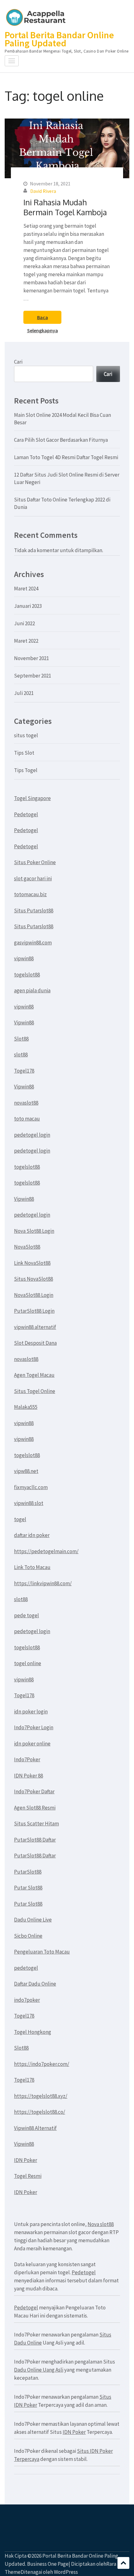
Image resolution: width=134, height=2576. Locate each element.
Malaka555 (26, 1407)
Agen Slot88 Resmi (35, 1808)
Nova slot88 (101, 2224)
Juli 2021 (24, 693)
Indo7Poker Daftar (34, 1791)
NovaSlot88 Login (34, 1295)
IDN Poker (26, 2160)
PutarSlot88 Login (34, 1311)
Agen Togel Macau (34, 1375)
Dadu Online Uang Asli (39, 2370)
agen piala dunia (32, 990)
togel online (28, 1663)
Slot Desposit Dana (35, 1343)
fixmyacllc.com (31, 1487)
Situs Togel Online (35, 1391)
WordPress (66, 2572)
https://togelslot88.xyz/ (41, 2096)
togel (20, 1519)
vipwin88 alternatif (35, 1327)
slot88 (21, 1055)
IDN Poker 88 (29, 1776)
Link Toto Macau (32, 1567)
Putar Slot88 (28, 1888)
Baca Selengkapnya (43, 319)
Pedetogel (26, 814)
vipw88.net (26, 1471)
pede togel (26, 1615)
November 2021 (31, 658)
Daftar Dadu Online (35, 1984)
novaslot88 (26, 1103)
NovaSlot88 (27, 1247)
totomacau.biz (30, 894)
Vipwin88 (24, 1022)
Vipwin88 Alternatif (35, 2128)
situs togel (26, 735)
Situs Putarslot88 (34, 911)
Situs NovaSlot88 (33, 1279)
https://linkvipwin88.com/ (43, 1583)
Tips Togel (26, 770)
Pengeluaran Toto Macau (42, 1952)
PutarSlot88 (28, 1872)
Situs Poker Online (35, 862)
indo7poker (27, 2000)
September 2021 (33, 676)
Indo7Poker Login (34, 1727)
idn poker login (31, 1712)
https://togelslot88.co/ (40, 2112)
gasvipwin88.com (33, 943)
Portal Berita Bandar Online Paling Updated (59, 39)
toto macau (27, 1119)
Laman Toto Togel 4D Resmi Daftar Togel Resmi (66, 457)
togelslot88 (27, 975)
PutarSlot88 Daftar (35, 1840)
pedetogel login (32, 1135)
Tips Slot (24, 753)
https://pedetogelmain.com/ (46, 1551)
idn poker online (32, 1744)
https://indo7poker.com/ (42, 2064)
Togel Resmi (28, 2176)
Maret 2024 (26, 589)
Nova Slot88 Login (34, 1231)
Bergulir (123, 2563)
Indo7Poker (27, 1759)
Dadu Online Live (33, 1920)
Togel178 (24, 1071)
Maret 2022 (26, 641)
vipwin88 (24, 958)
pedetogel (26, 1968)
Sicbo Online (28, 1936)
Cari (18, 362)
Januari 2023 (28, 606)
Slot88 (21, 1039)
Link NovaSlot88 (32, 1263)
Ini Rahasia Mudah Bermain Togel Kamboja (65, 207)
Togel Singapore (32, 798)
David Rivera (43, 191)
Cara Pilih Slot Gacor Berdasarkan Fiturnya (61, 440)
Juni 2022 (24, 623)
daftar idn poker (32, 1535)
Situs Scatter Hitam (36, 1824)
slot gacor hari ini (33, 878)
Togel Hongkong (33, 2032)
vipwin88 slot (29, 1503)
